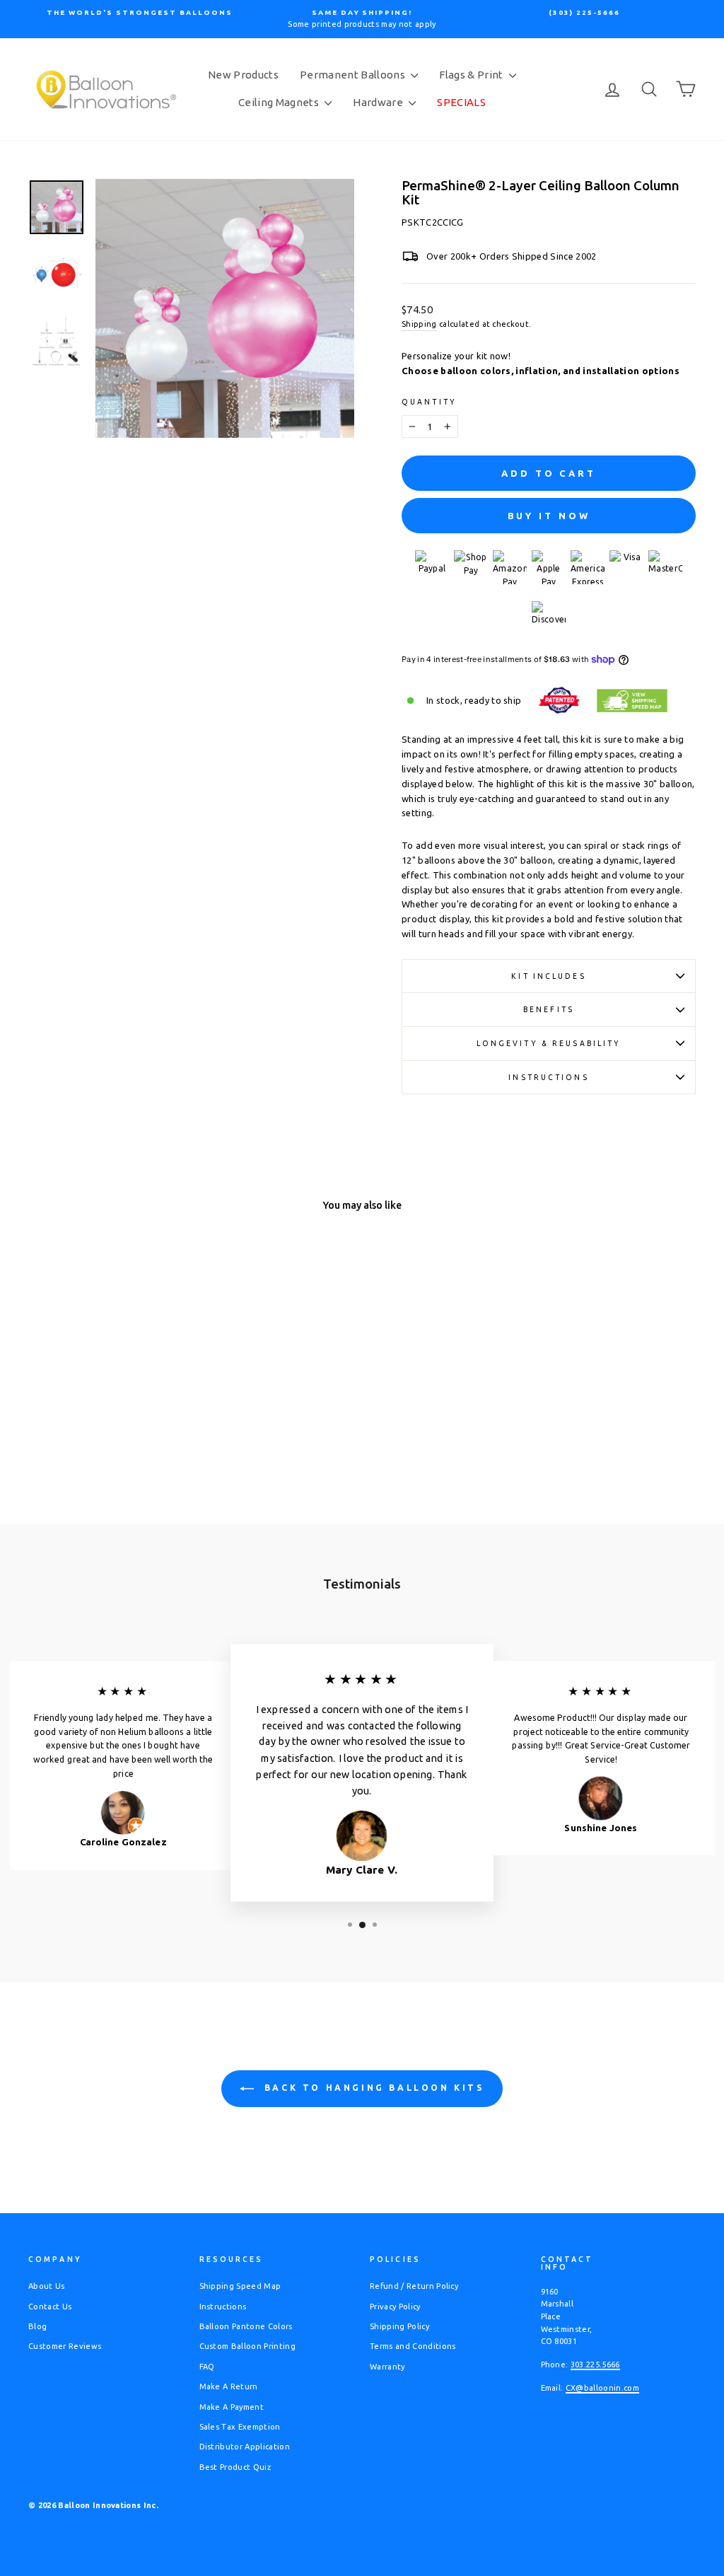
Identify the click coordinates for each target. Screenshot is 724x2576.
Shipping (419, 324)
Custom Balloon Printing (247, 2346)
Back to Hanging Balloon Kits (372, 2088)
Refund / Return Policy (414, 2286)
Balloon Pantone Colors (246, 2326)
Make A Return (229, 2386)
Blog (37, 2326)
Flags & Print (472, 75)
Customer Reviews (65, 2346)
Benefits (549, 1009)
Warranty (387, 2367)
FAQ (207, 2367)
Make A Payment (232, 2407)
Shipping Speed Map (240, 2286)
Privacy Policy (395, 2307)
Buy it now (549, 516)
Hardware (379, 102)
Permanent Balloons (354, 75)
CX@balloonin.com (602, 2388)
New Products (243, 75)
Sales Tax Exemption (240, 2427)
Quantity (429, 402)
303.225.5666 (595, 2365)
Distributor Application (245, 2447)
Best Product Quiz (235, 2467)
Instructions (548, 1077)
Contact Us (50, 2307)
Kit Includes (548, 976)
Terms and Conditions (413, 2346)
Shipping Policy (399, 2326)
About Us (47, 2286)
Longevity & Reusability (549, 1043)
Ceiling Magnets (280, 102)
